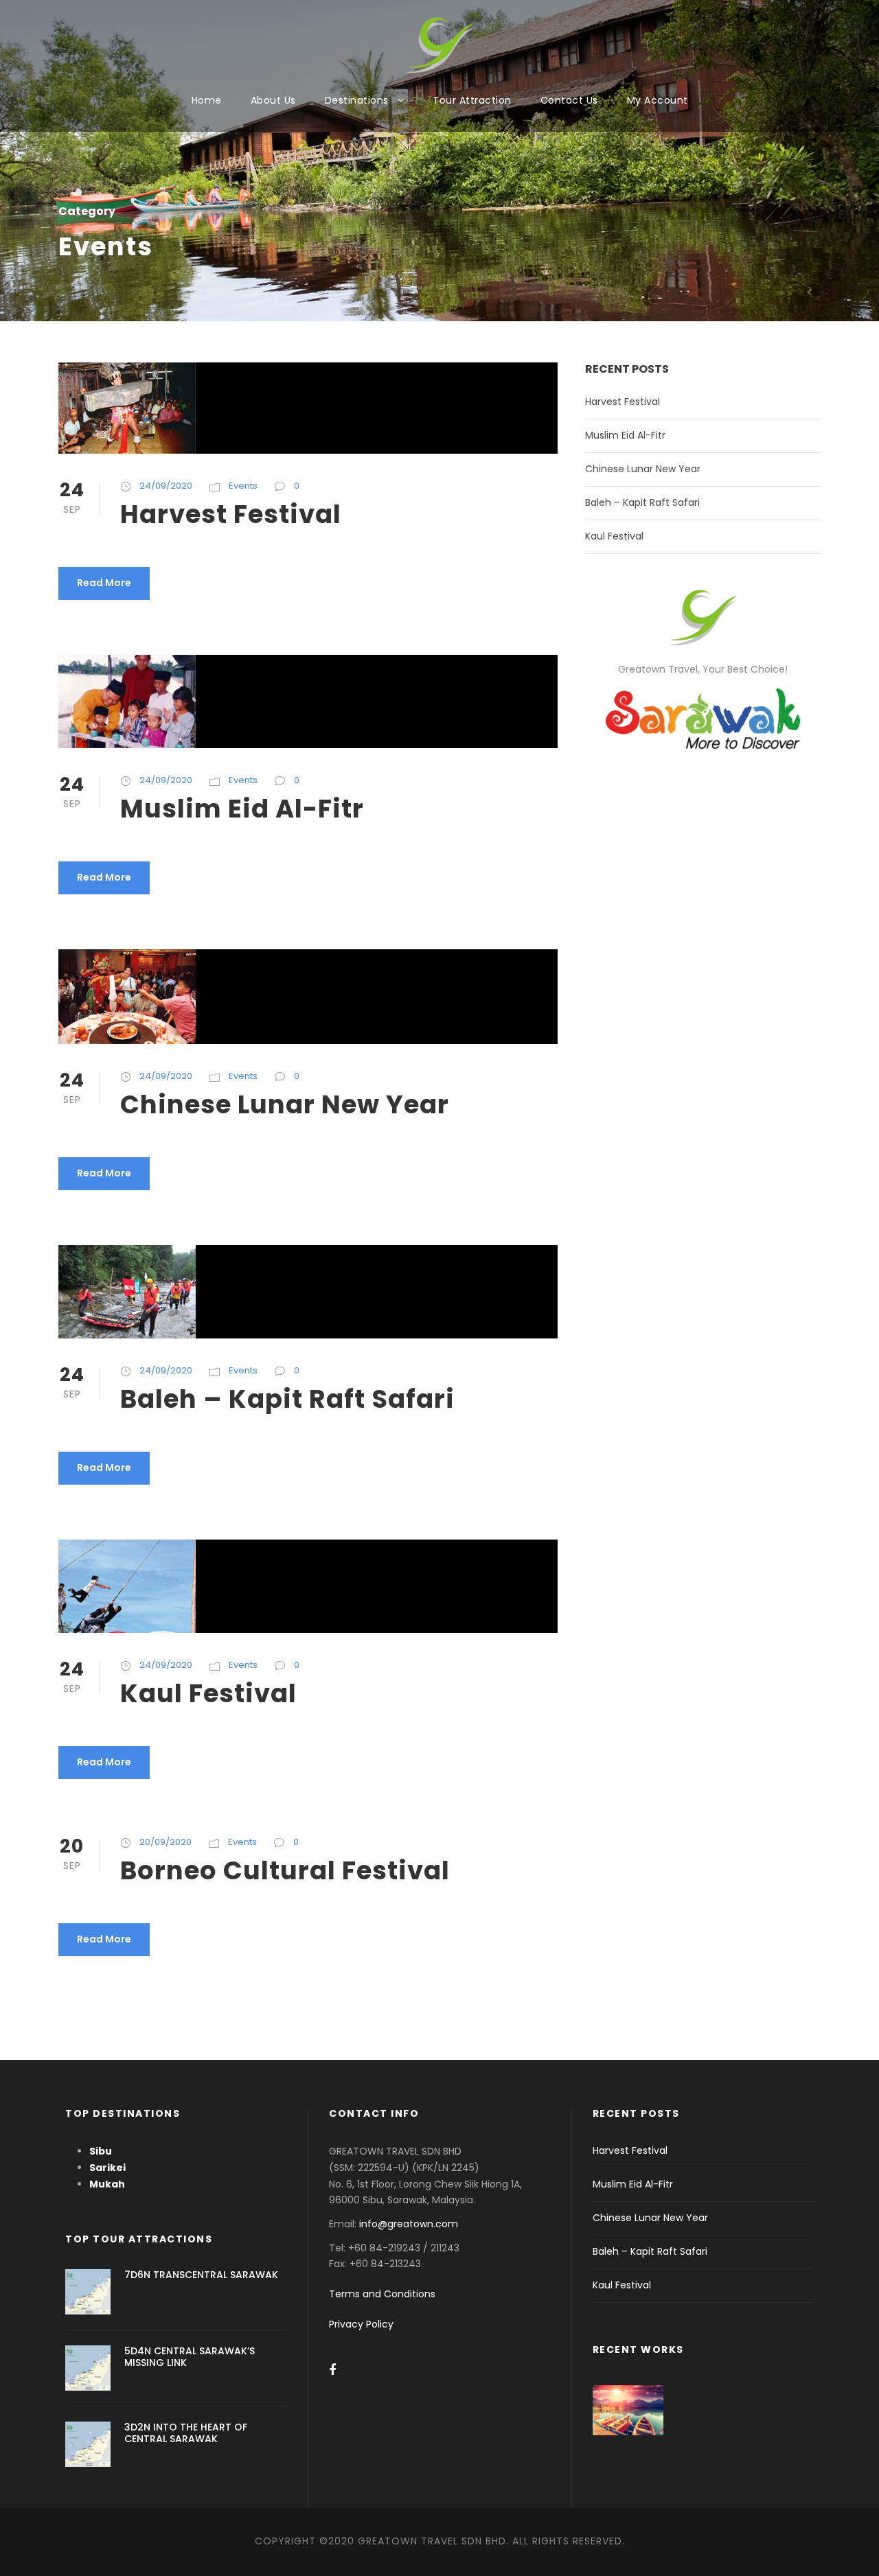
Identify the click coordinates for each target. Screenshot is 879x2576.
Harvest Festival (231, 514)
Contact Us (569, 100)
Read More (104, 583)
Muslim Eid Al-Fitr (242, 809)
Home (207, 100)
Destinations (357, 100)
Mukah (107, 2184)
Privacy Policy (361, 2324)
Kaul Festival (208, 1693)
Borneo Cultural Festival (285, 1870)
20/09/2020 (165, 1842)
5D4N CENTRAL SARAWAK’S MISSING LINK (190, 2357)
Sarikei (107, 2168)
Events (243, 486)
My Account (658, 100)
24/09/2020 (166, 486)
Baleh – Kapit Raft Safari (287, 1399)
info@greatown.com (410, 2224)
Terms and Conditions (382, 2294)
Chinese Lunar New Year (285, 1104)
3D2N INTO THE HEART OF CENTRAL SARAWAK (186, 2433)
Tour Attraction (472, 100)
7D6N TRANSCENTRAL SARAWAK (201, 2275)
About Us (273, 100)
